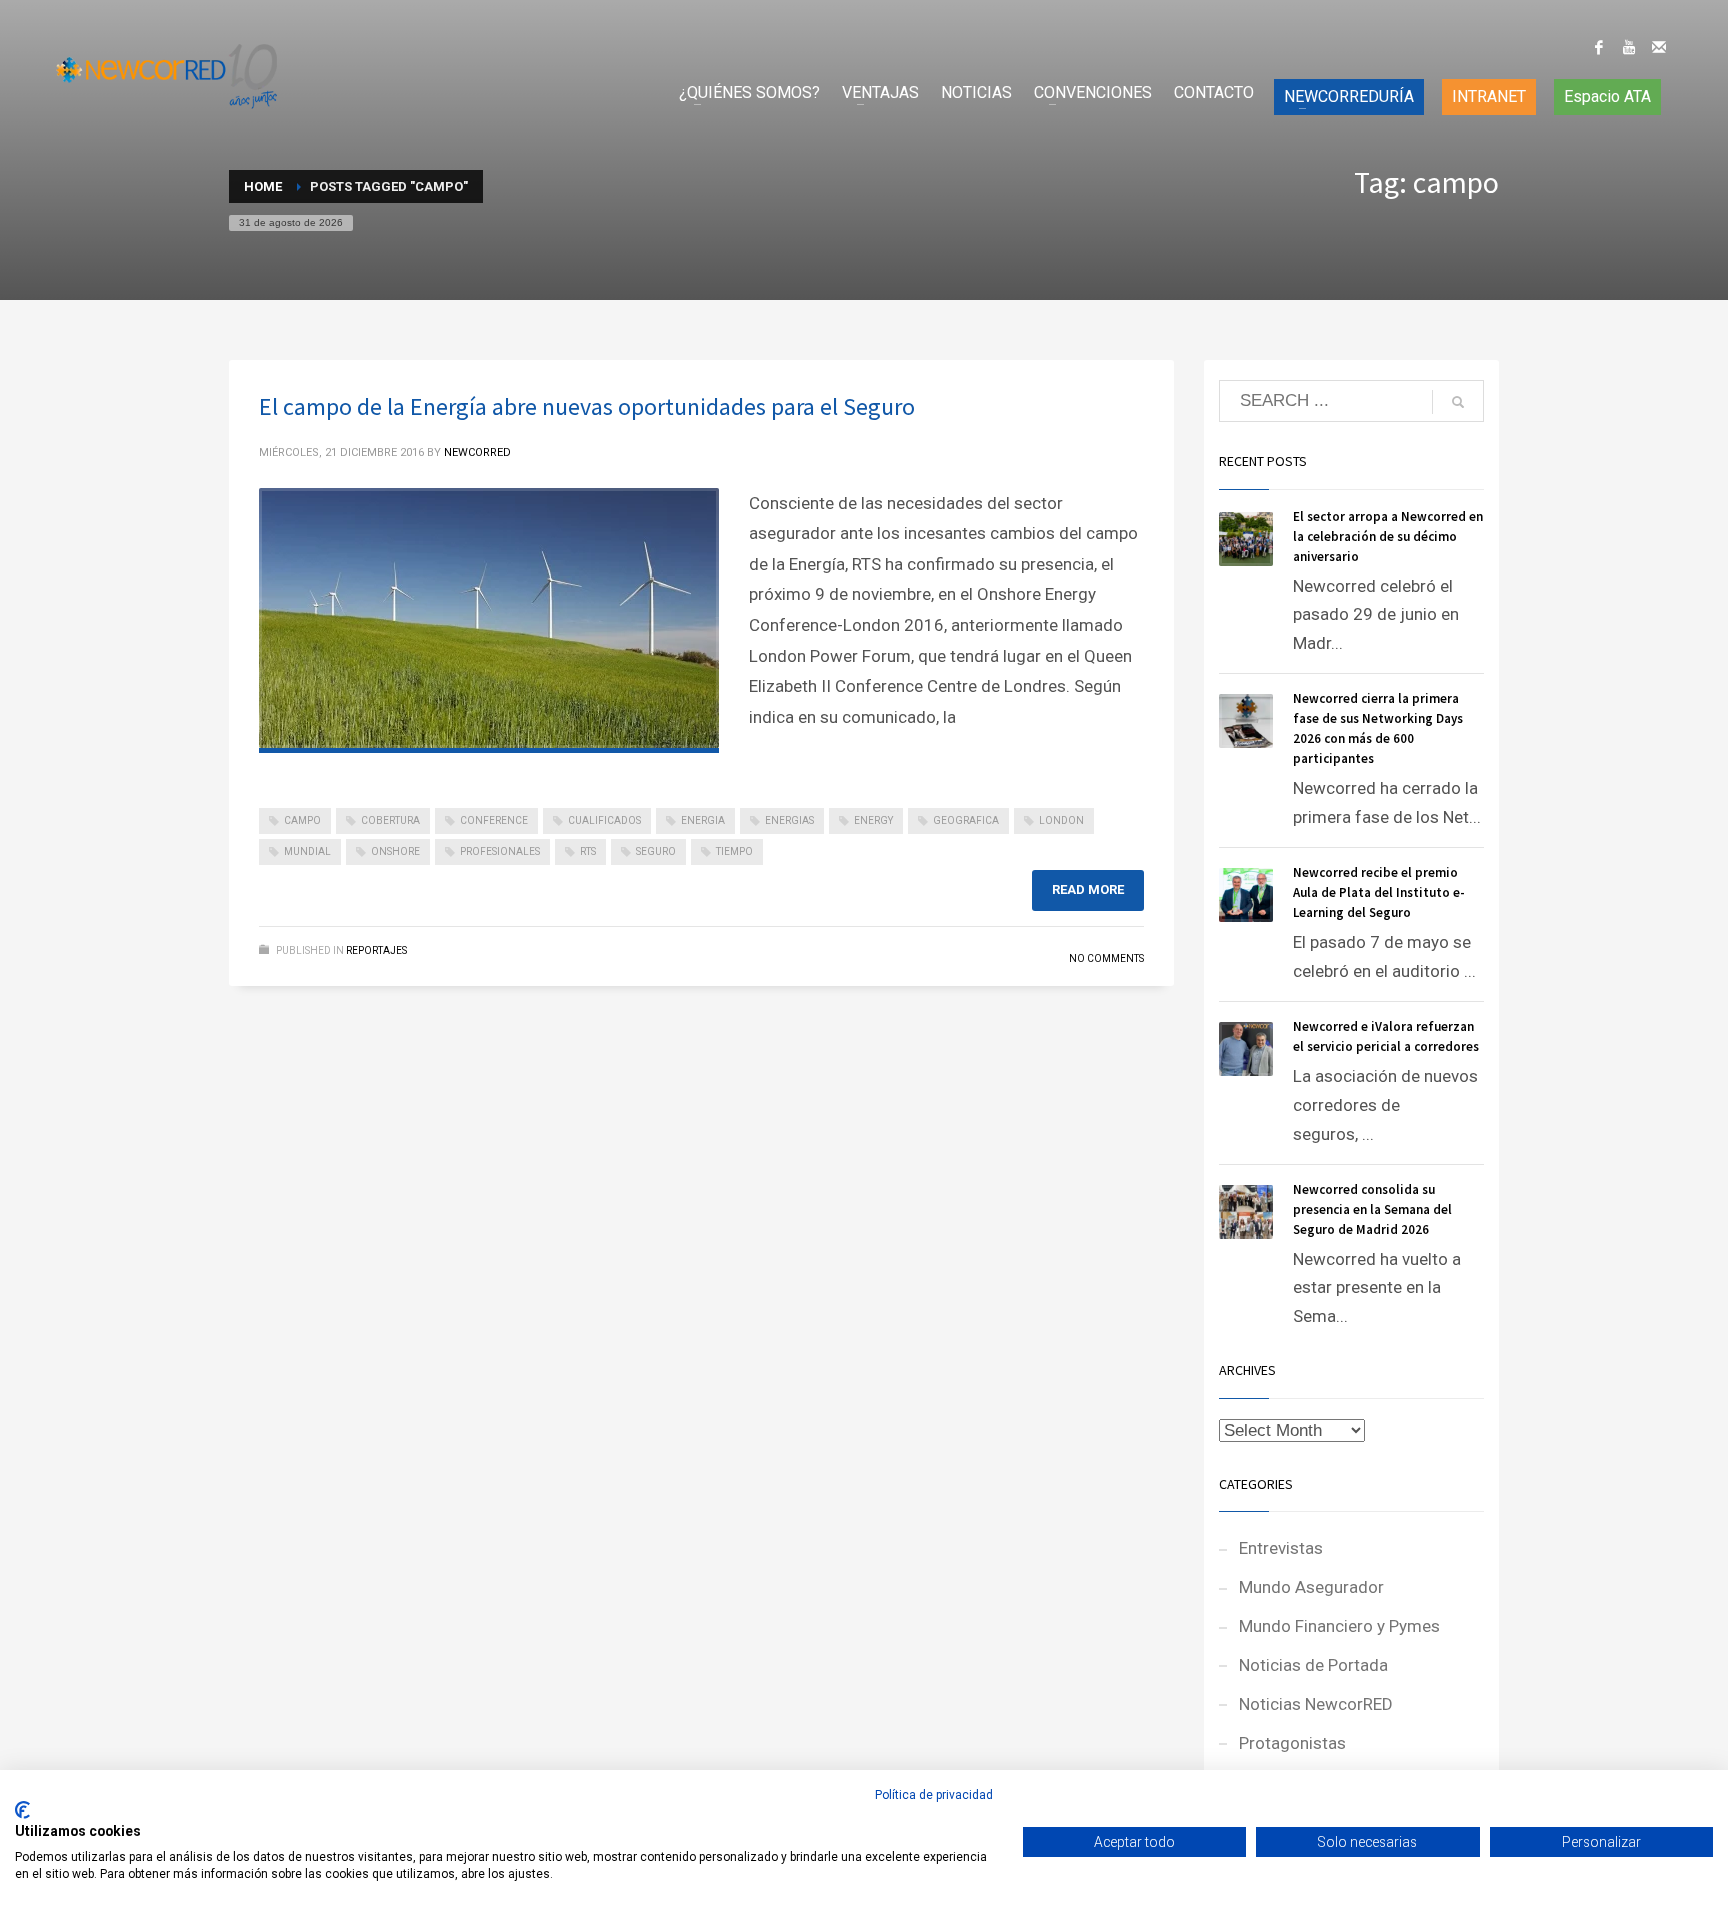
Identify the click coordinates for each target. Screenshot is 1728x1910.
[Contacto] (1659, 47)
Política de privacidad (934, 1795)
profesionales (500, 851)
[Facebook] (1599, 47)
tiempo (734, 851)
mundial (307, 851)
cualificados (604, 820)
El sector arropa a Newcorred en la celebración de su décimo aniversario (1388, 536)
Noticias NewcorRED (1316, 1704)
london (1061, 820)
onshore (395, 851)
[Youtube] (1629, 47)
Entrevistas (1281, 1548)
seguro (656, 851)
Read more (1088, 889)
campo (302, 820)
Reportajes (376, 950)
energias (789, 820)
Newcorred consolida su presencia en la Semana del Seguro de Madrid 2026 (1372, 1209)
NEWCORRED (477, 452)
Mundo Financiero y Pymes (1339, 1626)
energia (703, 820)
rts (588, 851)
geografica (966, 820)
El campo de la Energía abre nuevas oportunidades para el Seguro (587, 406)
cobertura (390, 820)
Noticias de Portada (1313, 1665)
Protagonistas (1292, 1743)
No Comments (1106, 958)
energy (873, 820)
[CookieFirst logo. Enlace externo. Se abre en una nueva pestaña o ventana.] (22, 1810)
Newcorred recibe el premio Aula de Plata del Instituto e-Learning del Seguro (1379, 892)
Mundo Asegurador (1311, 1587)
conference (494, 820)
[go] (1458, 402)
